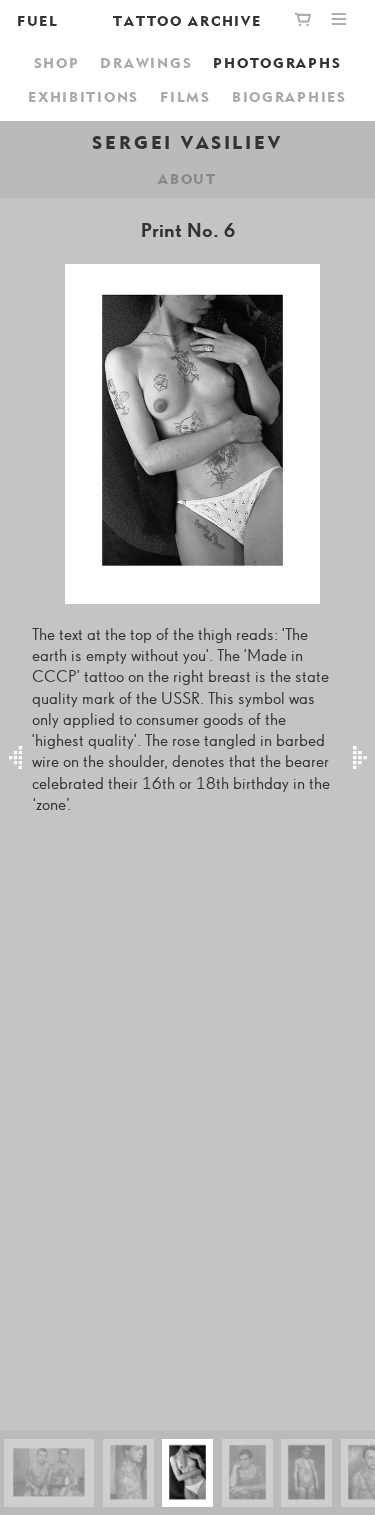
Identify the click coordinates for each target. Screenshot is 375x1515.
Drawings (146, 62)
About (187, 178)
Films (185, 96)
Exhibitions (83, 96)
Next (360, 758)
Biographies (289, 96)
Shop (57, 62)
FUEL (38, 20)
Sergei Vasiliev (187, 142)
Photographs (277, 62)
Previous (16, 758)
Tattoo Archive (187, 20)
